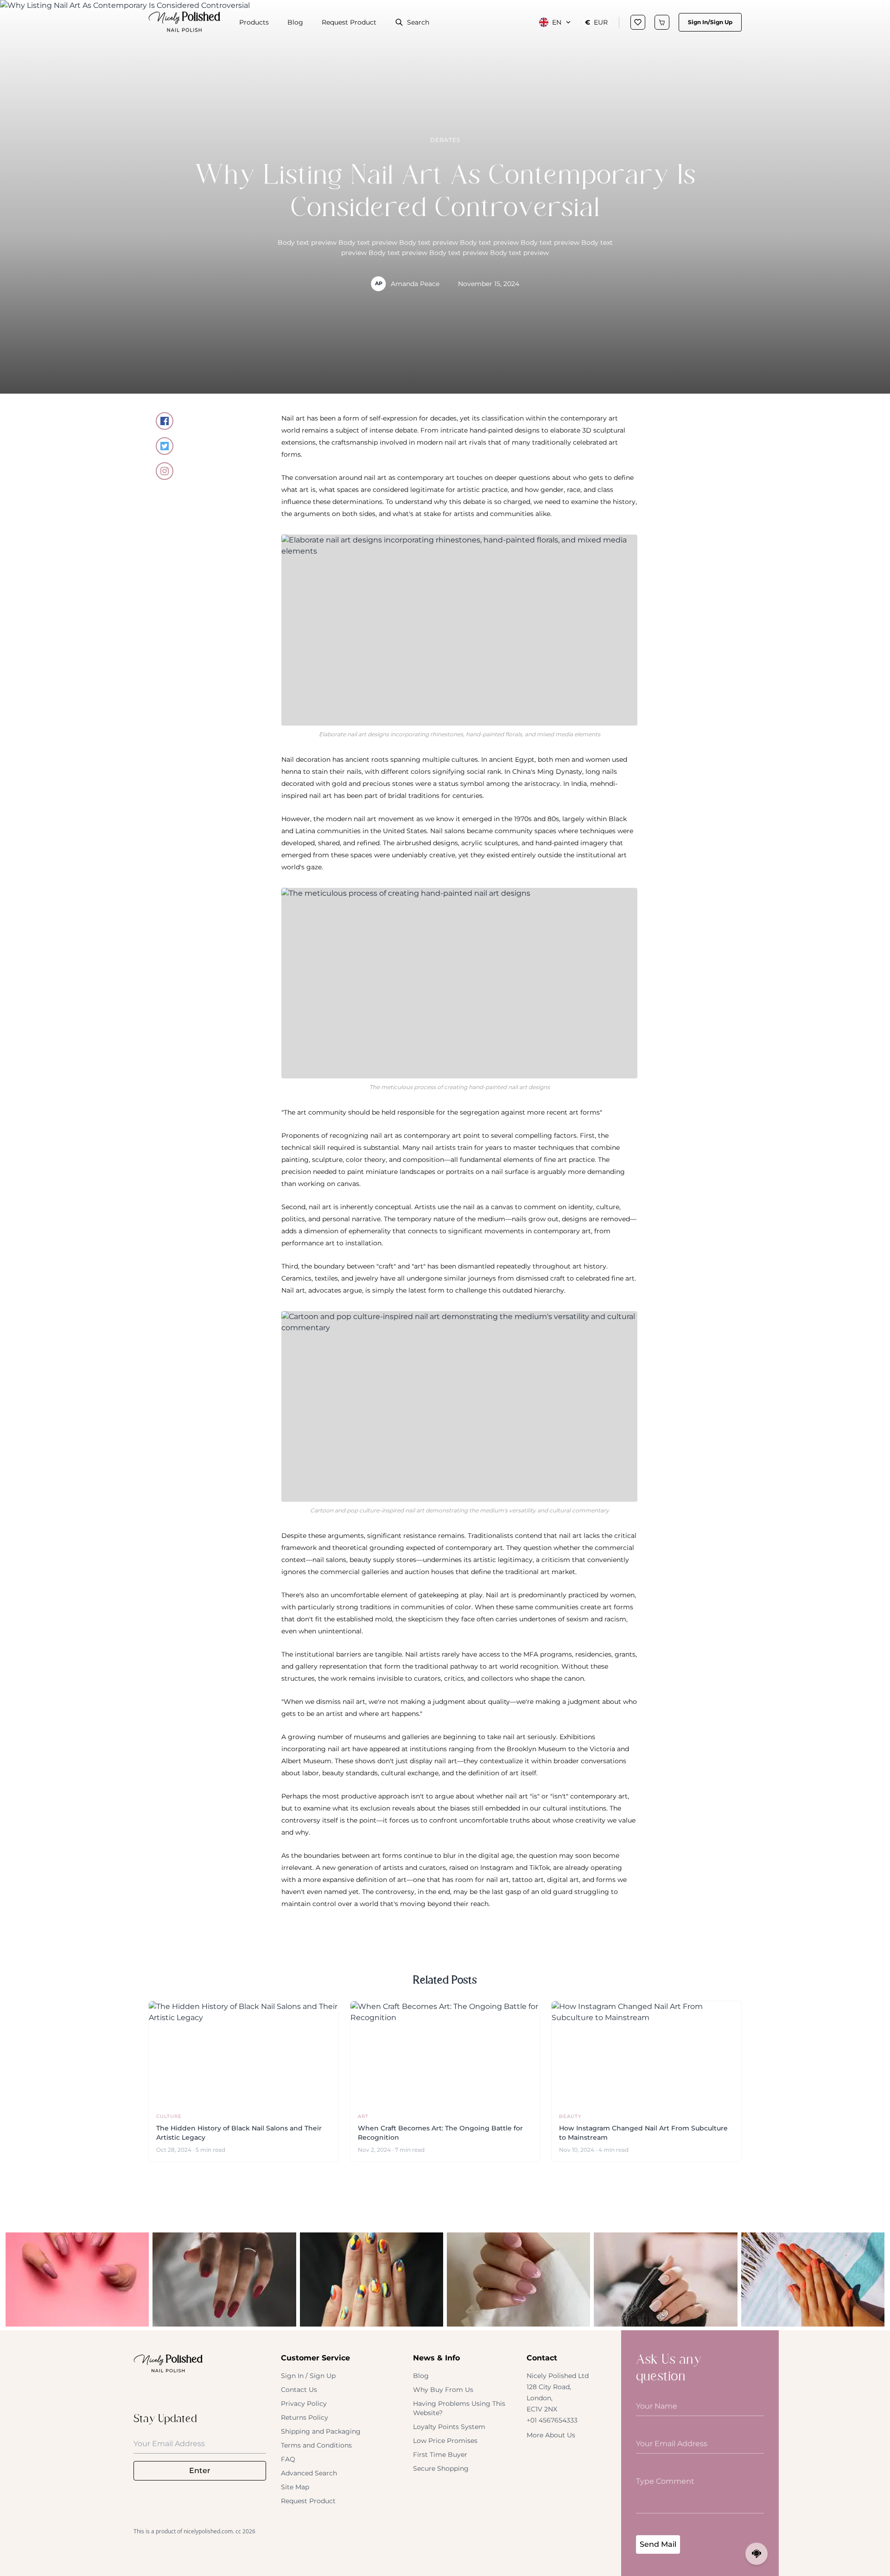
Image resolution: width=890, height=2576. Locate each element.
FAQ (288, 2459)
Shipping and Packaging (321, 2431)
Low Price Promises (445, 2441)
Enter (200, 2471)
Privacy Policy (304, 2404)
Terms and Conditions (316, 2445)
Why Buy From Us (443, 2390)
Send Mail (658, 2544)
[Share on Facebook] (165, 421)
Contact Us (299, 2390)
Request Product (349, 22)
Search (418, 22)
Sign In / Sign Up (308, 2376)
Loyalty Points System (449, 2427)
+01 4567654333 (552, 2420)
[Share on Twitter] (165, 446)
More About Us (551, 2435)
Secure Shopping (441, 2468)
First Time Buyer (440, 2455)
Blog (295, 22)
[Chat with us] (756, 2554)
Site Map (295, 2487)
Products (254, 22)
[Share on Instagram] (165, 471)
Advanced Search (309, 2473)
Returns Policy (305, 2417)
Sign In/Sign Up (710, 22)
